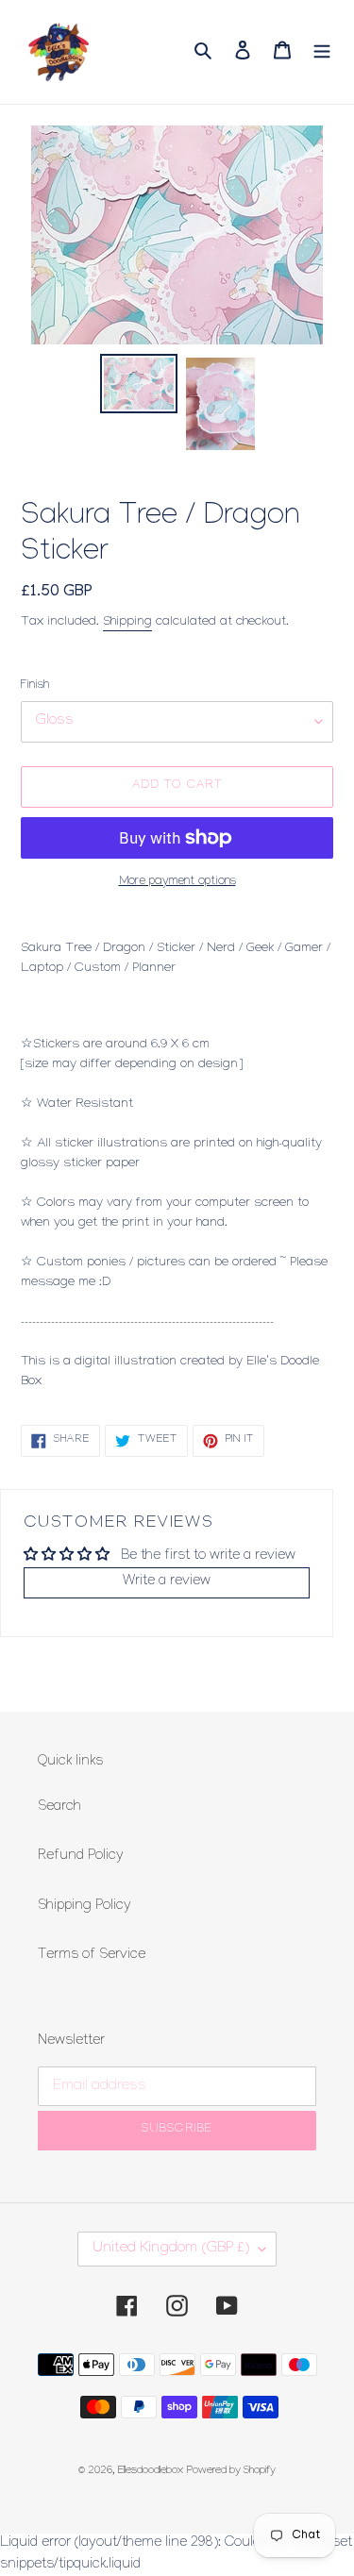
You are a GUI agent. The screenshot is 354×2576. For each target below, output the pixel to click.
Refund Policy (81, 1857)
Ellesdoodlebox (151, 2472)
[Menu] (322, 51)
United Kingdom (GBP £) (171, 2249)
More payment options (177, 882)
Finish (35, 686)
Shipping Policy (84, 1907)
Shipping (127, 622)
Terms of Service (92, 1956)
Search (59, 1808)
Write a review (167, 1582)
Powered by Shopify (231, 2472)
